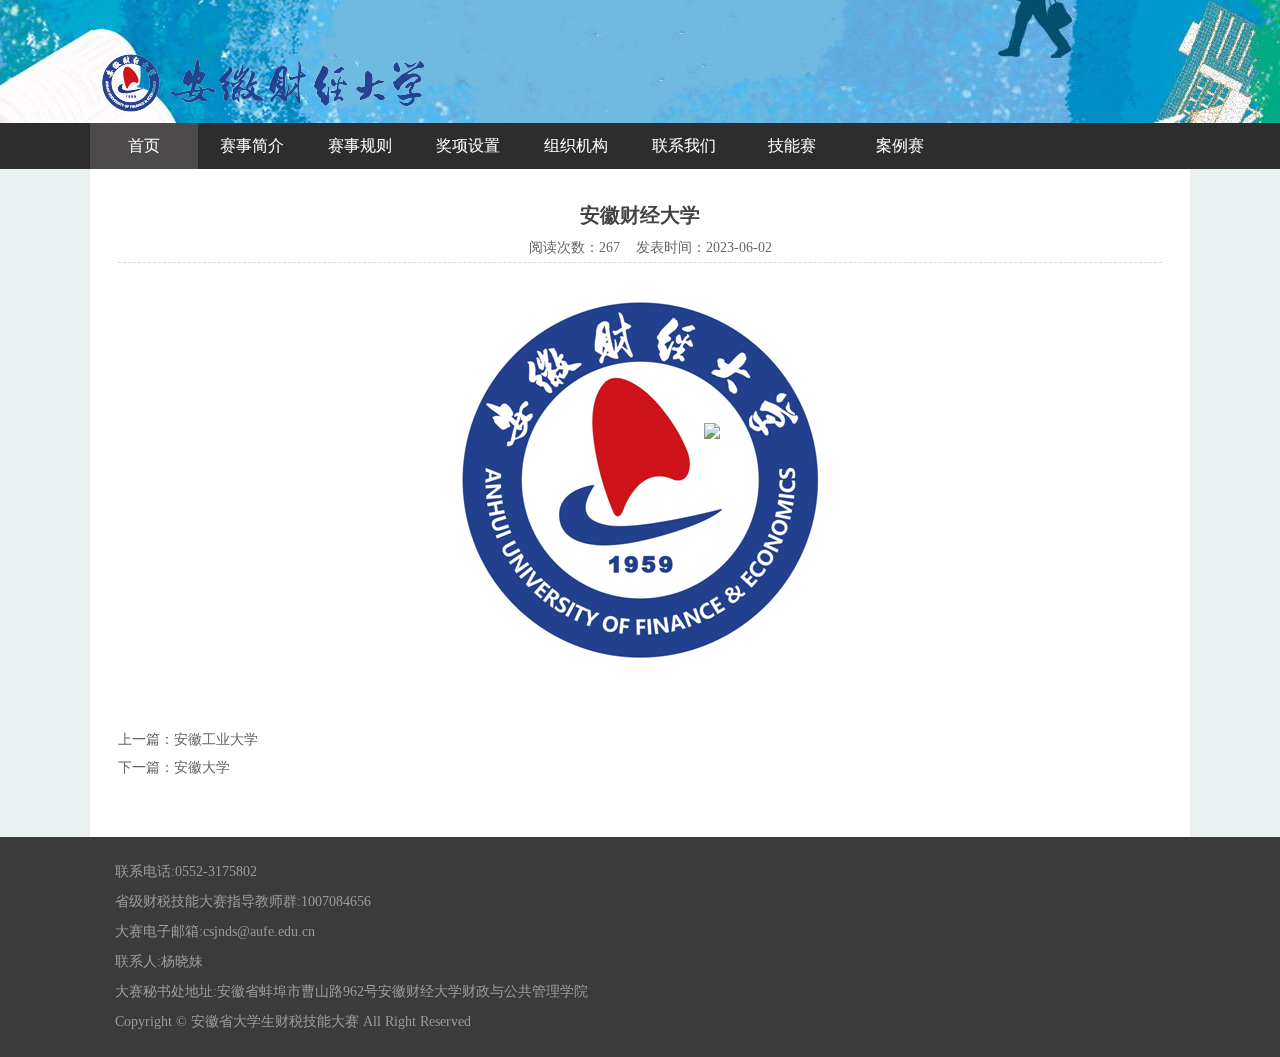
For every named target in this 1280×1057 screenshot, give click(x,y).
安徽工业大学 (216, 739)
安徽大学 (202, 767)
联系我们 (684, 145)
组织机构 (576, 145)
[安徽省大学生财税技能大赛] (265, 114)
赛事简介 (252, 145)
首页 (144, 145)
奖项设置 (468, 145)
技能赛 (792, 145)
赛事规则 (360, 145)
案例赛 (900, 145)
